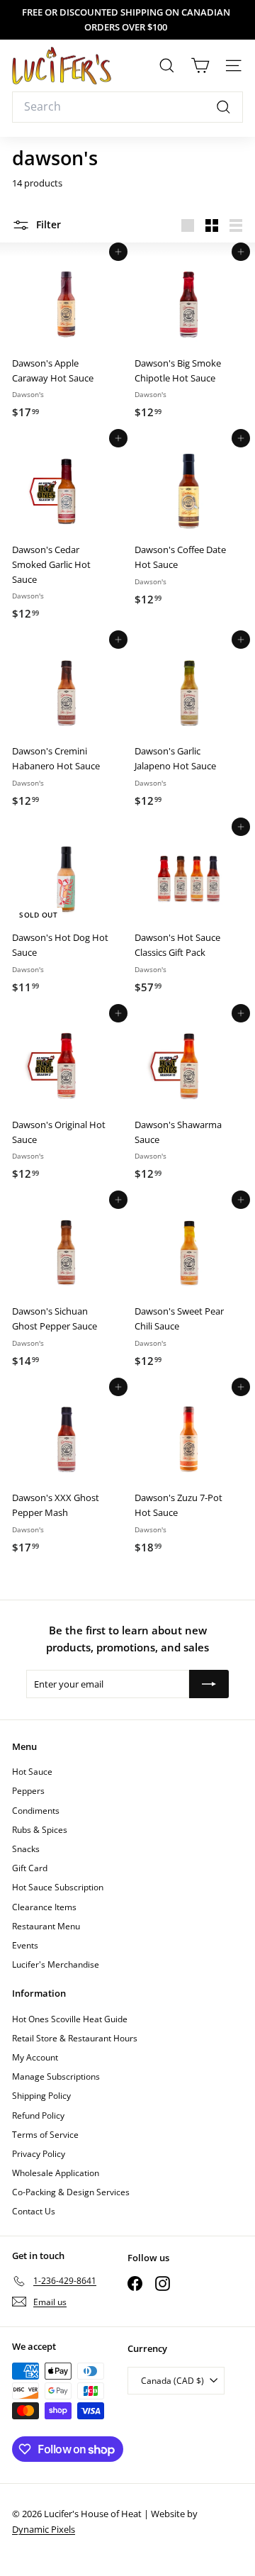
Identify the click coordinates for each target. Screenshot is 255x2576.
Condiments (36, 1811)
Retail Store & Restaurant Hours (75, 2038)
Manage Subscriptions (56, 2076)
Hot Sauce (32, 1772)
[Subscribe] (209, 1684)
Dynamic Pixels (44, 2529)
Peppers (28, 1791)
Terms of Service (45, 2135)
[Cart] (200, 66)
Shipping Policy (41, 2096)
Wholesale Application (56, 2173)
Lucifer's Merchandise (56, 1964)
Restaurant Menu (46, 1926)
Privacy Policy (39, 2154)
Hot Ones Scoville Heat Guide (70, 2019)
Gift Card (30, 1868)
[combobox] (127, 107)
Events (25, 1945)
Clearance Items (44, 1907)
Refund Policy (38, 2115)
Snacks (26, 1849)
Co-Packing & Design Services (71, 2192)
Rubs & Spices (40, 1830)
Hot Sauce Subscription (58, 1887)
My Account (35, 2057)
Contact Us (34, 2211)
